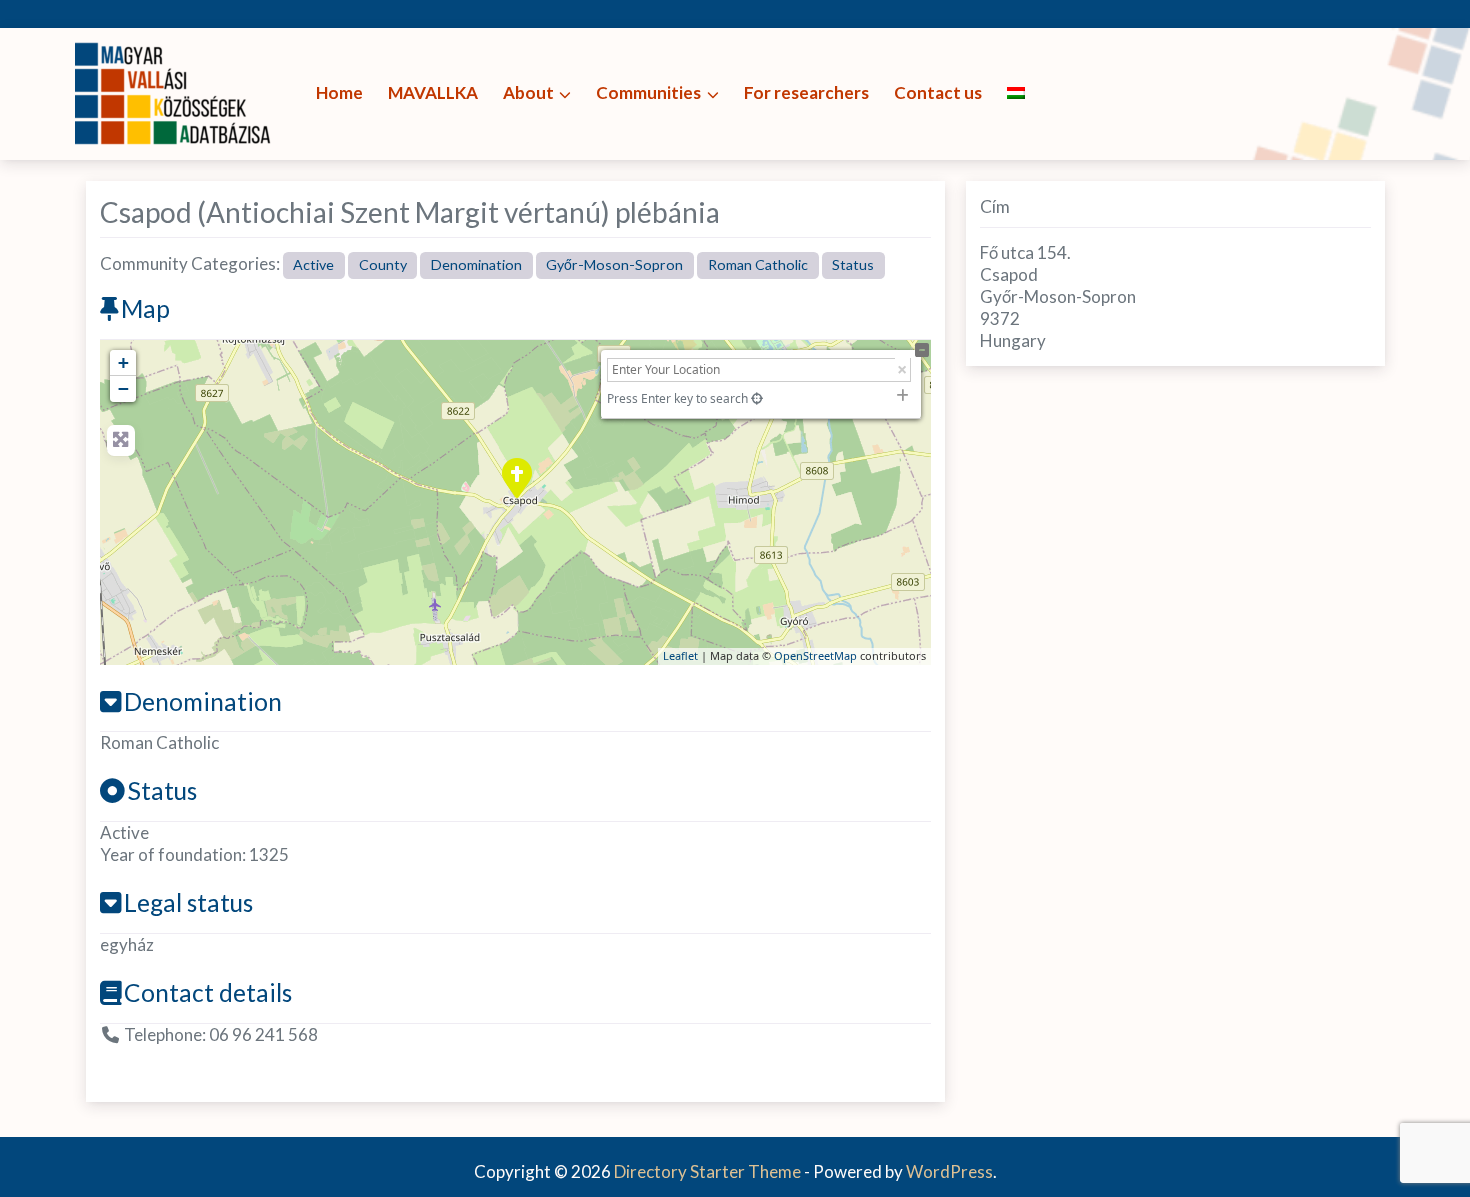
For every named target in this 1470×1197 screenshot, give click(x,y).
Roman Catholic (758, 264)
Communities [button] (648, 92)
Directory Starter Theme (709, 1171)
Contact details (208, 992)
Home (339, 92)
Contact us (938, 92)
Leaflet (680, 655)
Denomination (476, 264)
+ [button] (123, 362)
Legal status (188, 902)
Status (853, 264)
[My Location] (757, 398)
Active (313, 264)
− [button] (123, 388)
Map (145, 308)
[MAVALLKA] (175, 91)
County (383, 264)
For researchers (806, 92)
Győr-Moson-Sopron (614, 264)
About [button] (528, 92)
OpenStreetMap (815, 655)
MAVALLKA (433, 92)
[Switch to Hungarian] (1016, 93)
